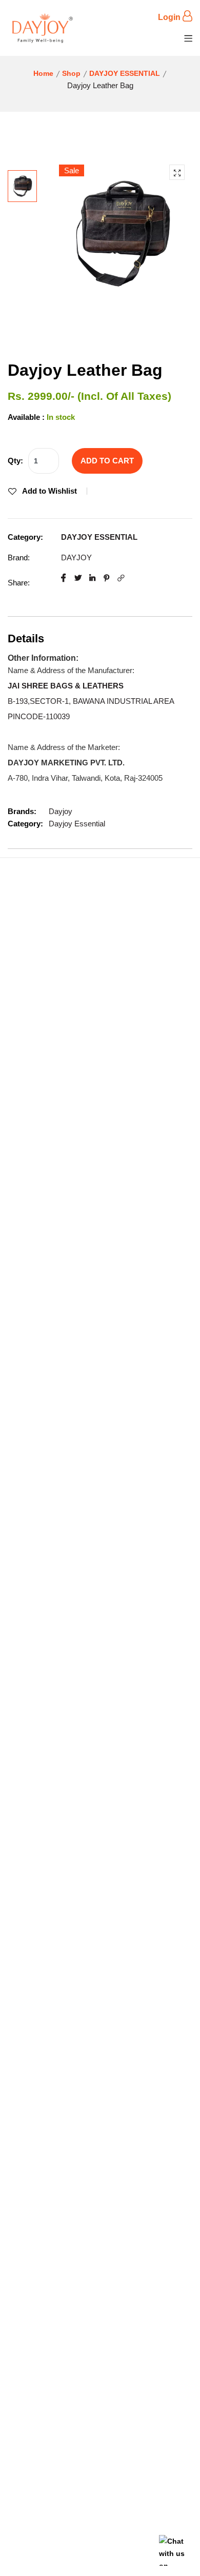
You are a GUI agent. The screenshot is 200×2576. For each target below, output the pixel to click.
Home (43, 73)
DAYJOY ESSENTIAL (125, 73)
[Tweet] (78, 578)
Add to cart (107, 461)
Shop (71, 73)
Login (170, 17)
